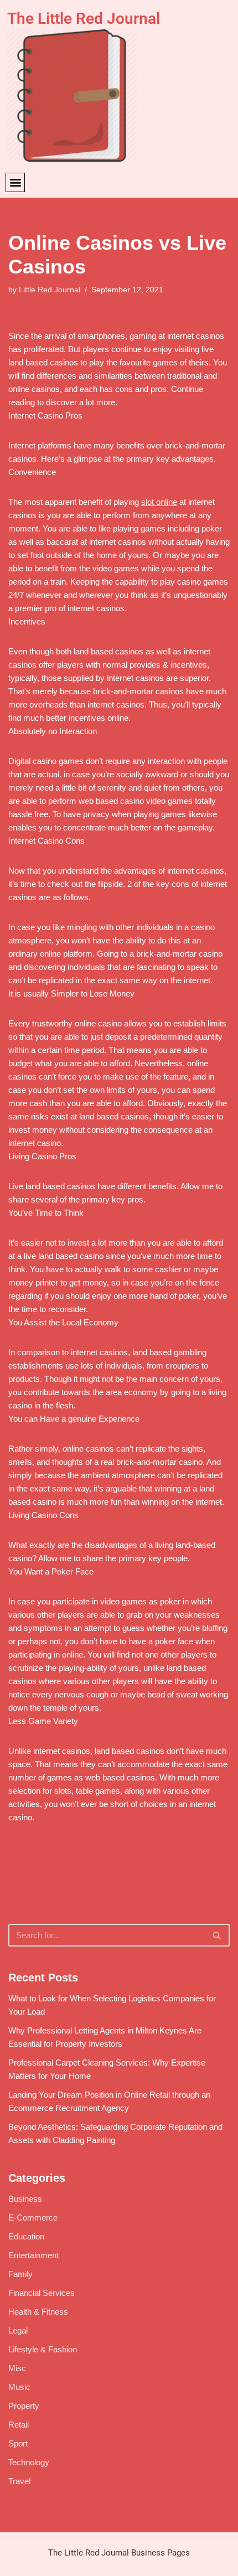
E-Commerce (33, 2218)
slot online (159, 502)
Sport (18, 2443)
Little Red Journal (50, 290)
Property (24, 2406)
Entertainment (33, 2255)
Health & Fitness (38, 2312)
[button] (15, 182)
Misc (17, 2368)
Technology (29, 2462)
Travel (19, 2481)
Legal (18, 2330)
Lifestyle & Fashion (43, 2349)
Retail (19, 2425)
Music (19, 2387)
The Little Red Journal (84, 19)
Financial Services (42, 2293)
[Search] (217, 1935)
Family (20, 2274)
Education (26, 2236)
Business (25, 2199)
